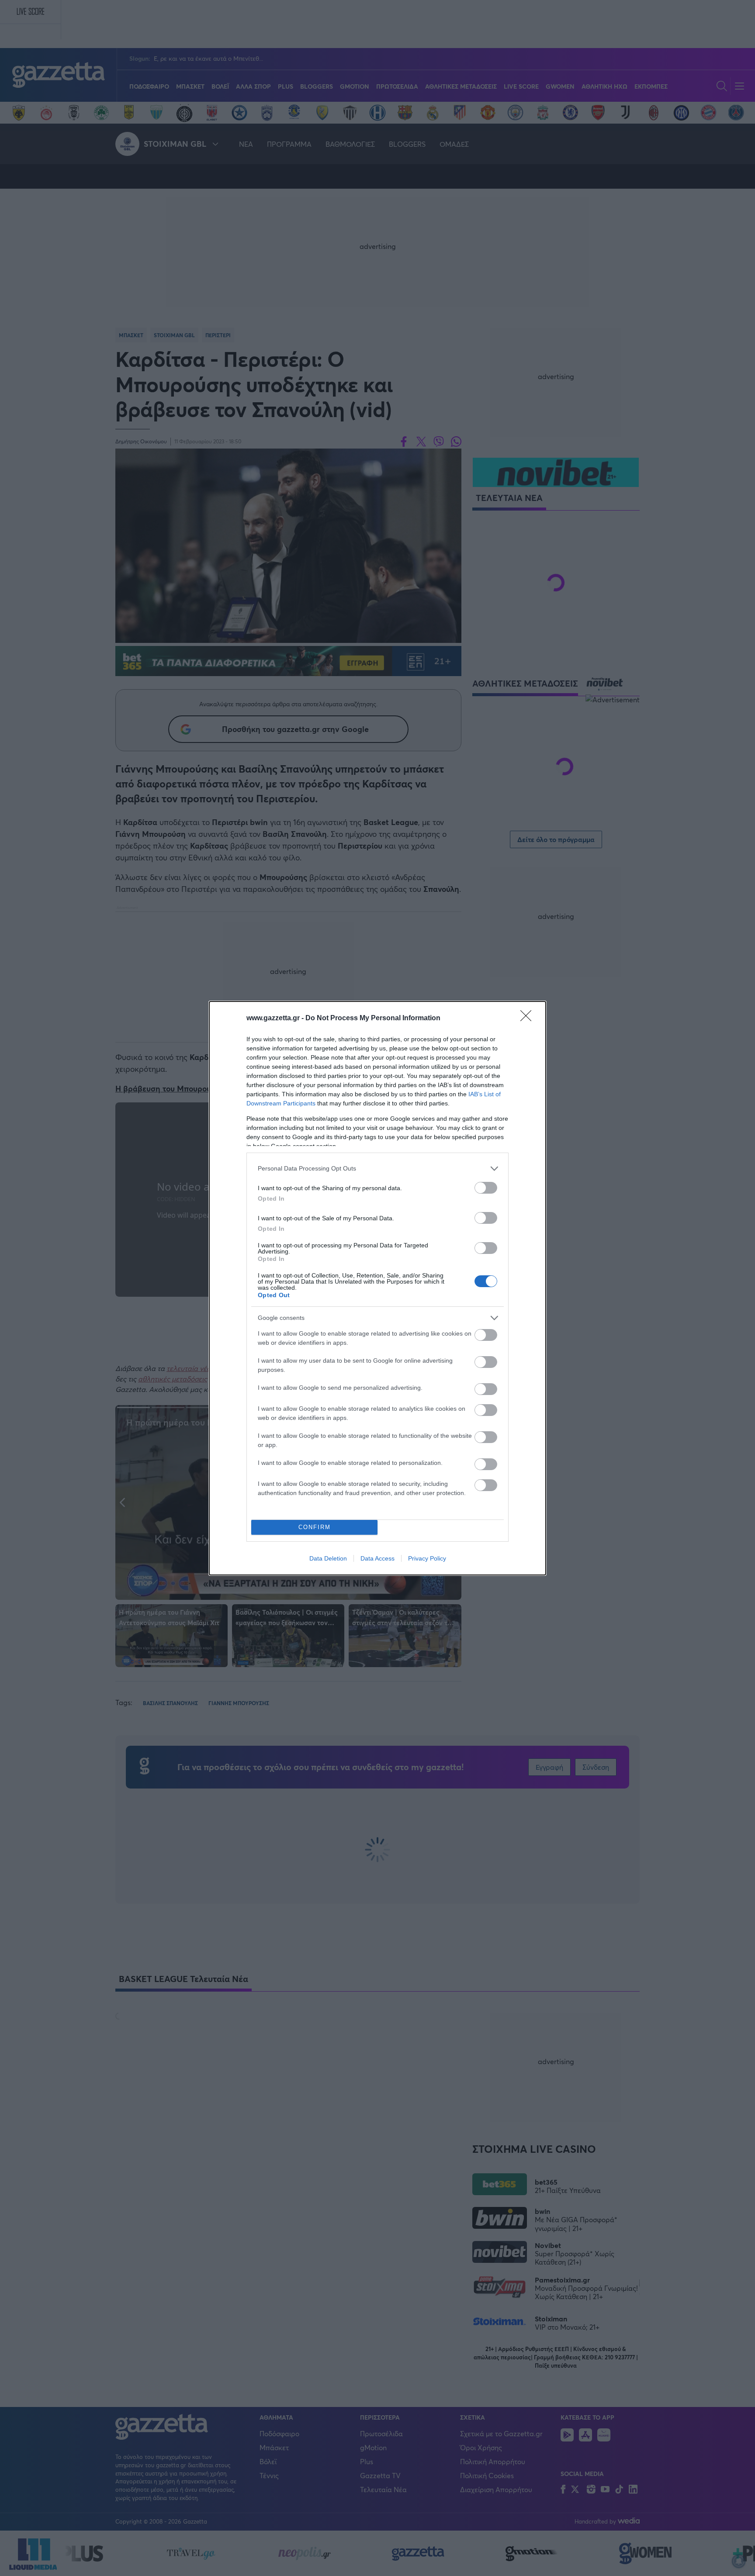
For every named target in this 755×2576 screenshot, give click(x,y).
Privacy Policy (427, 1558)
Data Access (377, 1558)
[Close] (529, 1019)
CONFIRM (315, 1527)
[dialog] (377, 1288)
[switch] (486, 1188)
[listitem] (377, 1169)
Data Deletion (328, 1558)
